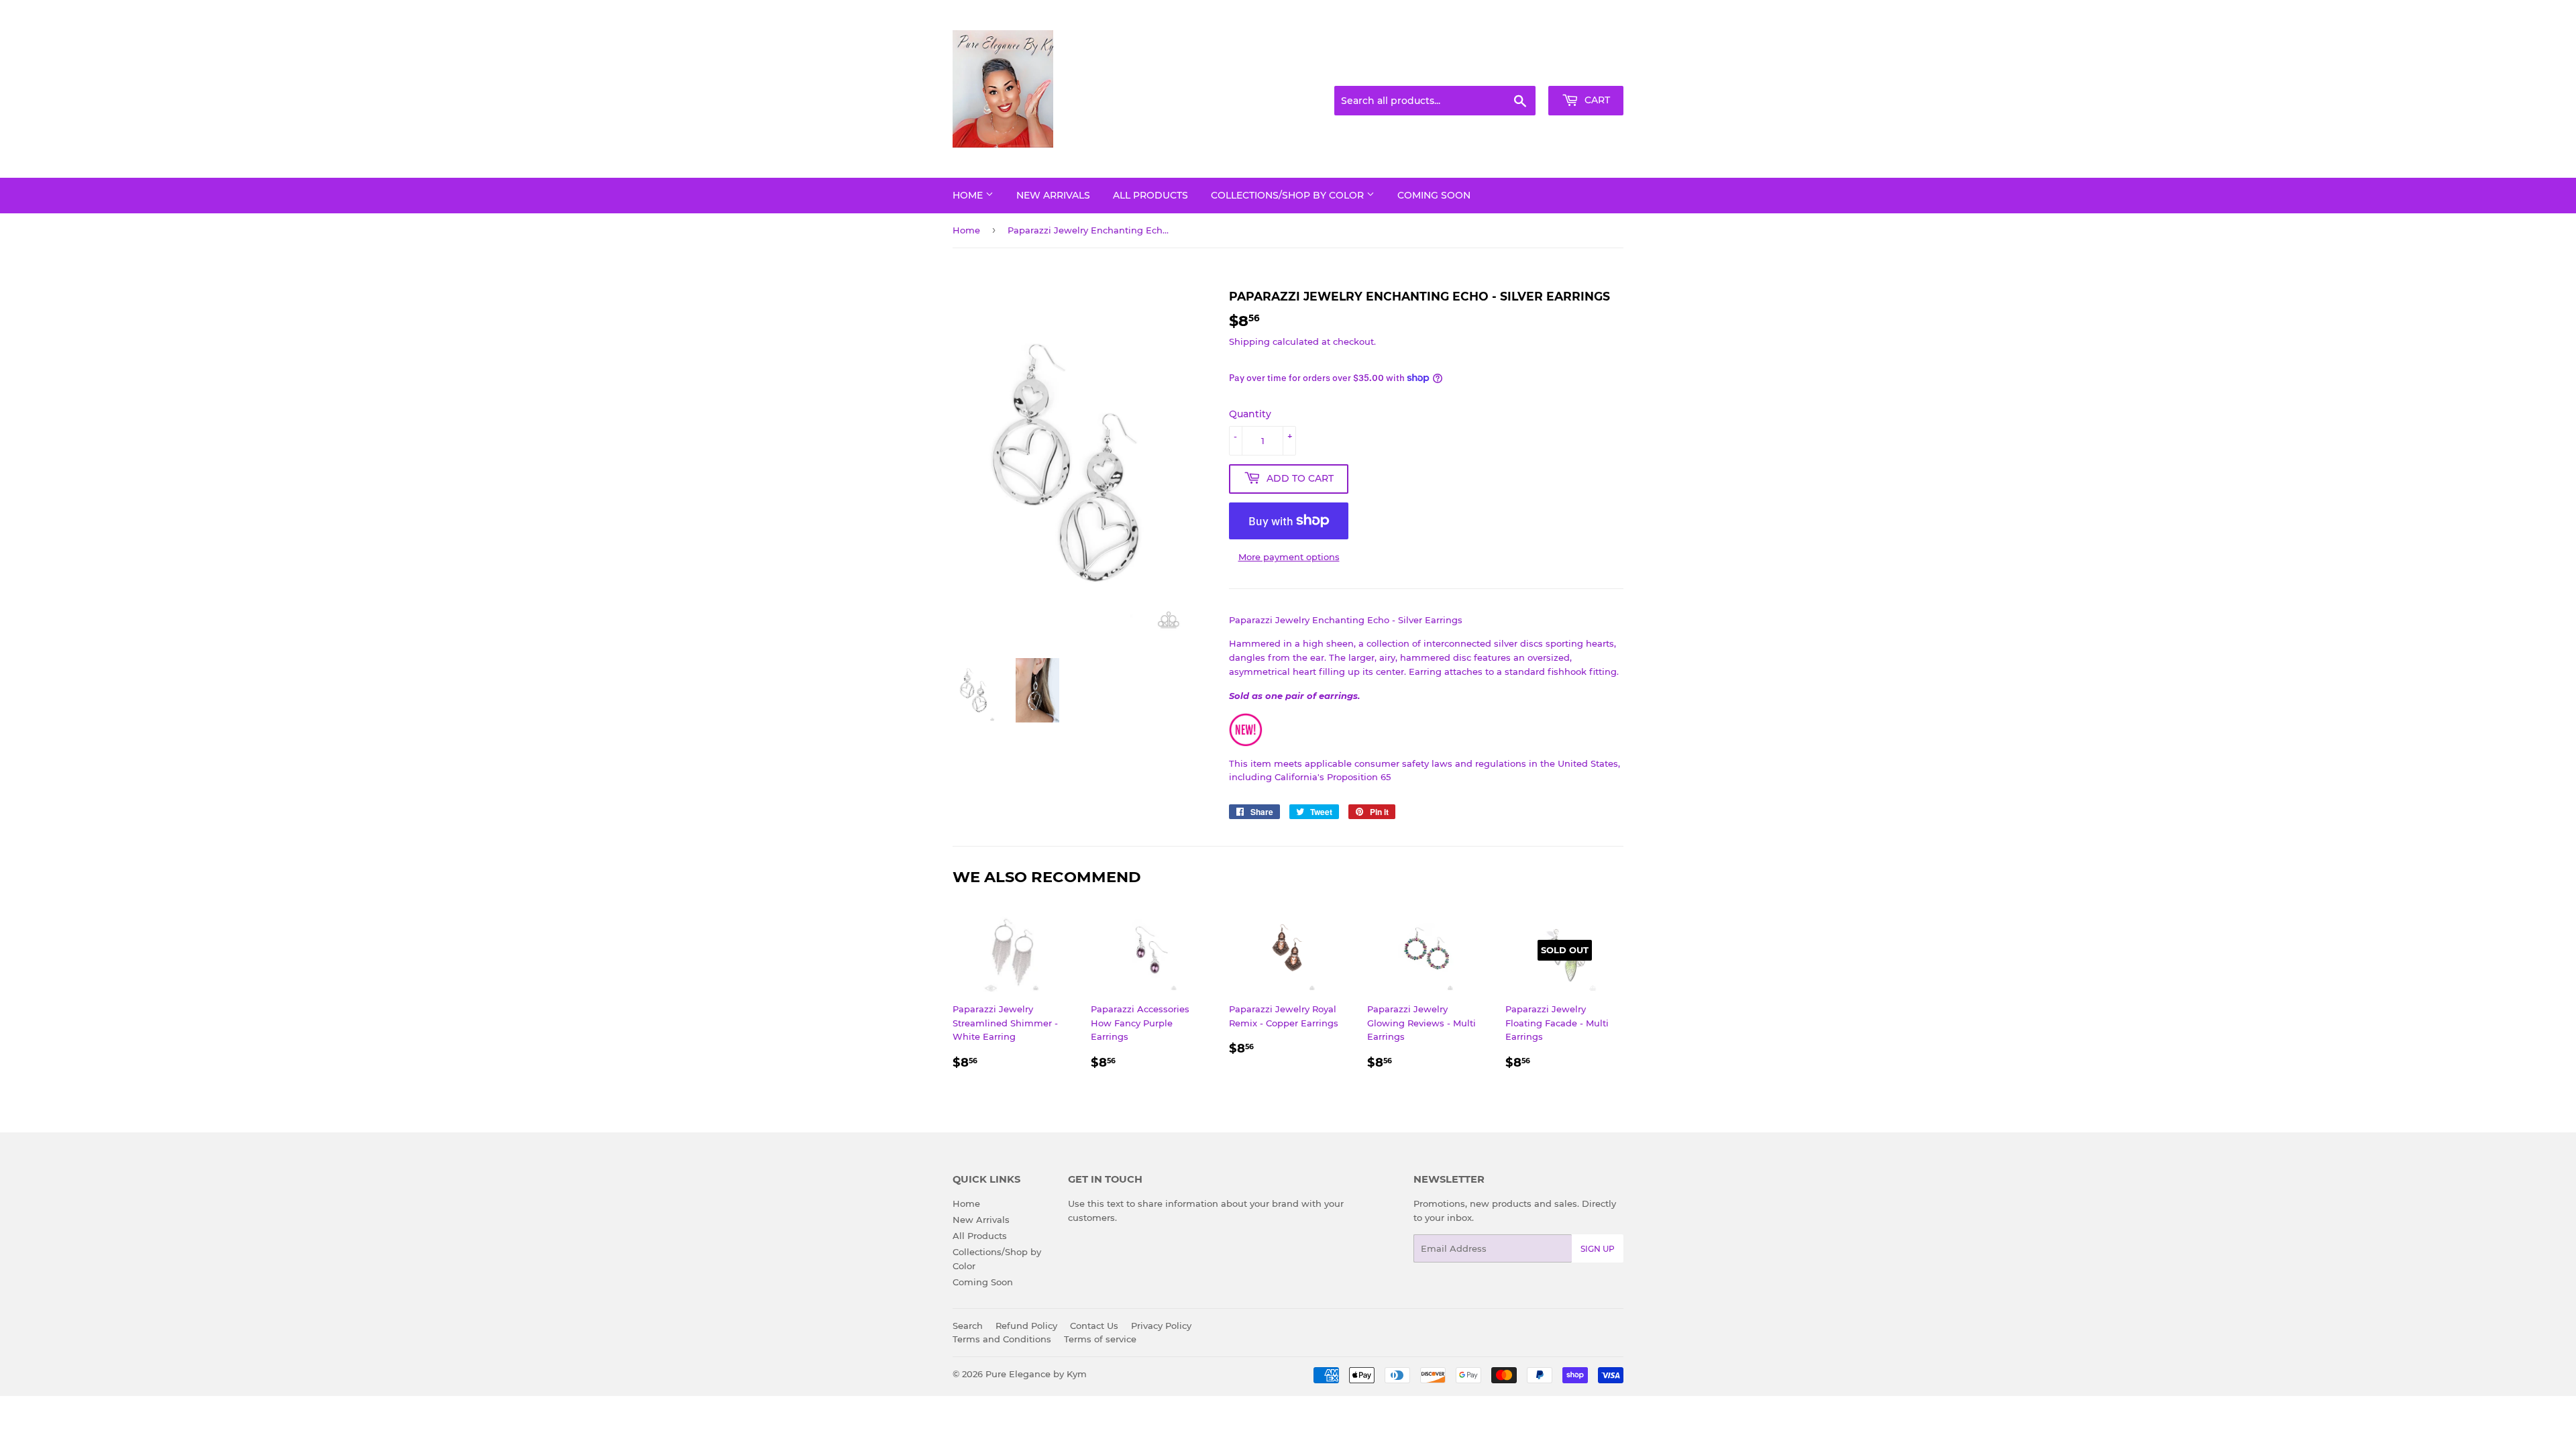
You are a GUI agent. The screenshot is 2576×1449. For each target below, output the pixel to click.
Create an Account (1587, 70)
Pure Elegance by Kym (1036, 1374)
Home (969, 195)
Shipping (1249, 341)
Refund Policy (1026, 1326)
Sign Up (1598, 1249)
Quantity (1250, 414)
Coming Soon (1434, 195)
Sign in (1517, 70)
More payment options (1289, 557)
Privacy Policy (1161, 1326)
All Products (1150, 195)
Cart (1596, 100)
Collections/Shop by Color (1289, 195)
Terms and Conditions (1002, 1339)
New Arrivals (1053, 195)
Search (968, 1326)
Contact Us (1094, 1326)
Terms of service (1100, 1339)
